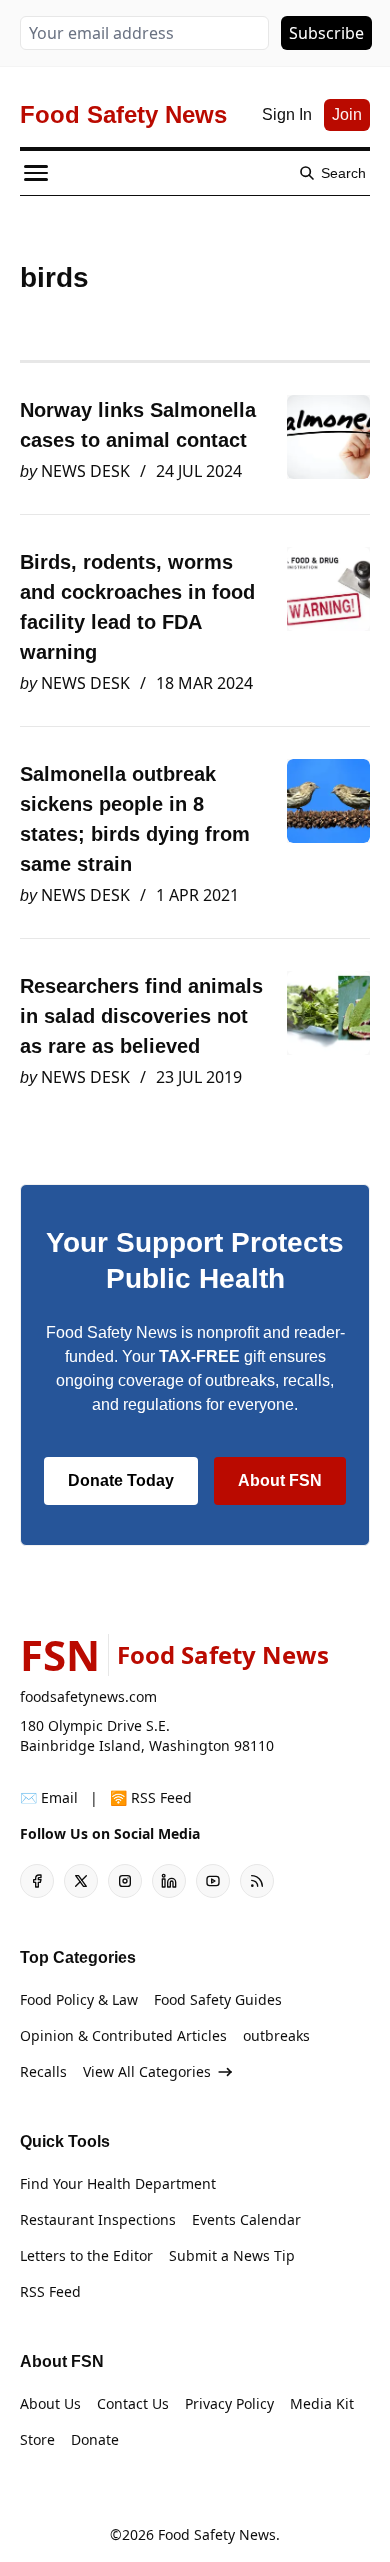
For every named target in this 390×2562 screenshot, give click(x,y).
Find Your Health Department (118, 2183)
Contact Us (133, 2403)
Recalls (43, 2071)
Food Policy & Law (79, 1999)
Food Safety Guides (218, 1999)
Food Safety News (217, 2534)
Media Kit (322, 2403)
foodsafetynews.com (88, 1696)
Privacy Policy (229, 2403)
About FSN (280, 1480)
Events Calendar (246, 2219)
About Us (50, 2403)
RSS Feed (50, 2291)
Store (37, 2439)
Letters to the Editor (86, 2255)
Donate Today (121, 1480)
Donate (95, 2439)
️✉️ (49, 1797)
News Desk (85, 471)
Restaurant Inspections (98, 2219)
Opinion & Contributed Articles (123, 2035)
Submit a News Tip (232, 2255)
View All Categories (147, 2071)
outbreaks (276, 2035)
